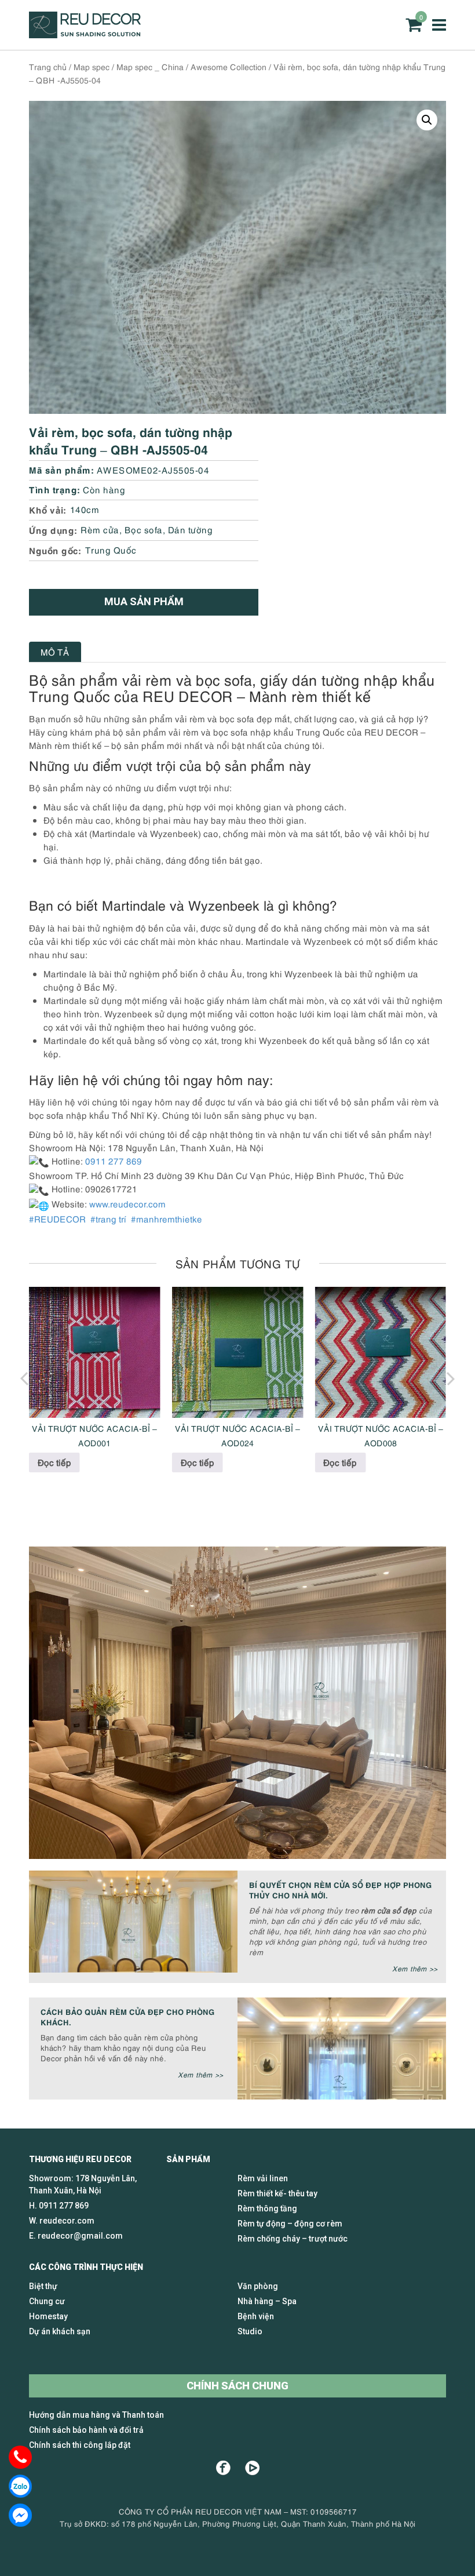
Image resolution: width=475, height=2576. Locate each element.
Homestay (48, 2316)
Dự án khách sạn (60, 2331)
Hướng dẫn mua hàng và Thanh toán (96, 2415)
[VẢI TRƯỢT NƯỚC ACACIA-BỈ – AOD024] (238, 1353)
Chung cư (47, 2301)
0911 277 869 (64, 2206)
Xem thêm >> (415, 1968)
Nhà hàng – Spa (267, 2301)
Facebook (223, 2468)
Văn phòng (258, 2286)
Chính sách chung (237, 2386)
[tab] (55, 652)
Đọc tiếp (54, 1462)
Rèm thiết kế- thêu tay (277, 2193)
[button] (427, 120)
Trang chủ (48, 66)
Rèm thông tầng (267, 2208)
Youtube (252, 2468)
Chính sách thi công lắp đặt (80, 2445)
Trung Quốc (111, 550)
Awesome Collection (229, 66)
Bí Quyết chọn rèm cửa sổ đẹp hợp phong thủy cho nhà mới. (341, 1889)
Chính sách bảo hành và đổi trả (86, 2430)
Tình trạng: (55, 489)
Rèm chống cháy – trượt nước (293, 2239)
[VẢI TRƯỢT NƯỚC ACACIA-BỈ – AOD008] (380, 1353)
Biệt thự (43, 2286)
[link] (59, 1218)
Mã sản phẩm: (61, 469)
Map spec (92, 66)
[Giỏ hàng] (414, 25)
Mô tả (55, 652)
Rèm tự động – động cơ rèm (290, 2224)
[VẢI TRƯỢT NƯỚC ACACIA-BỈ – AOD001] (95, 1353)
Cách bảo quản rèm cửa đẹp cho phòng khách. (128, 2016)
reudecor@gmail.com (80, 2236)
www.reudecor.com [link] (127, 1203)
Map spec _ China (150, 66)
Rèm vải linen (263, 2178)
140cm (85, 509)
